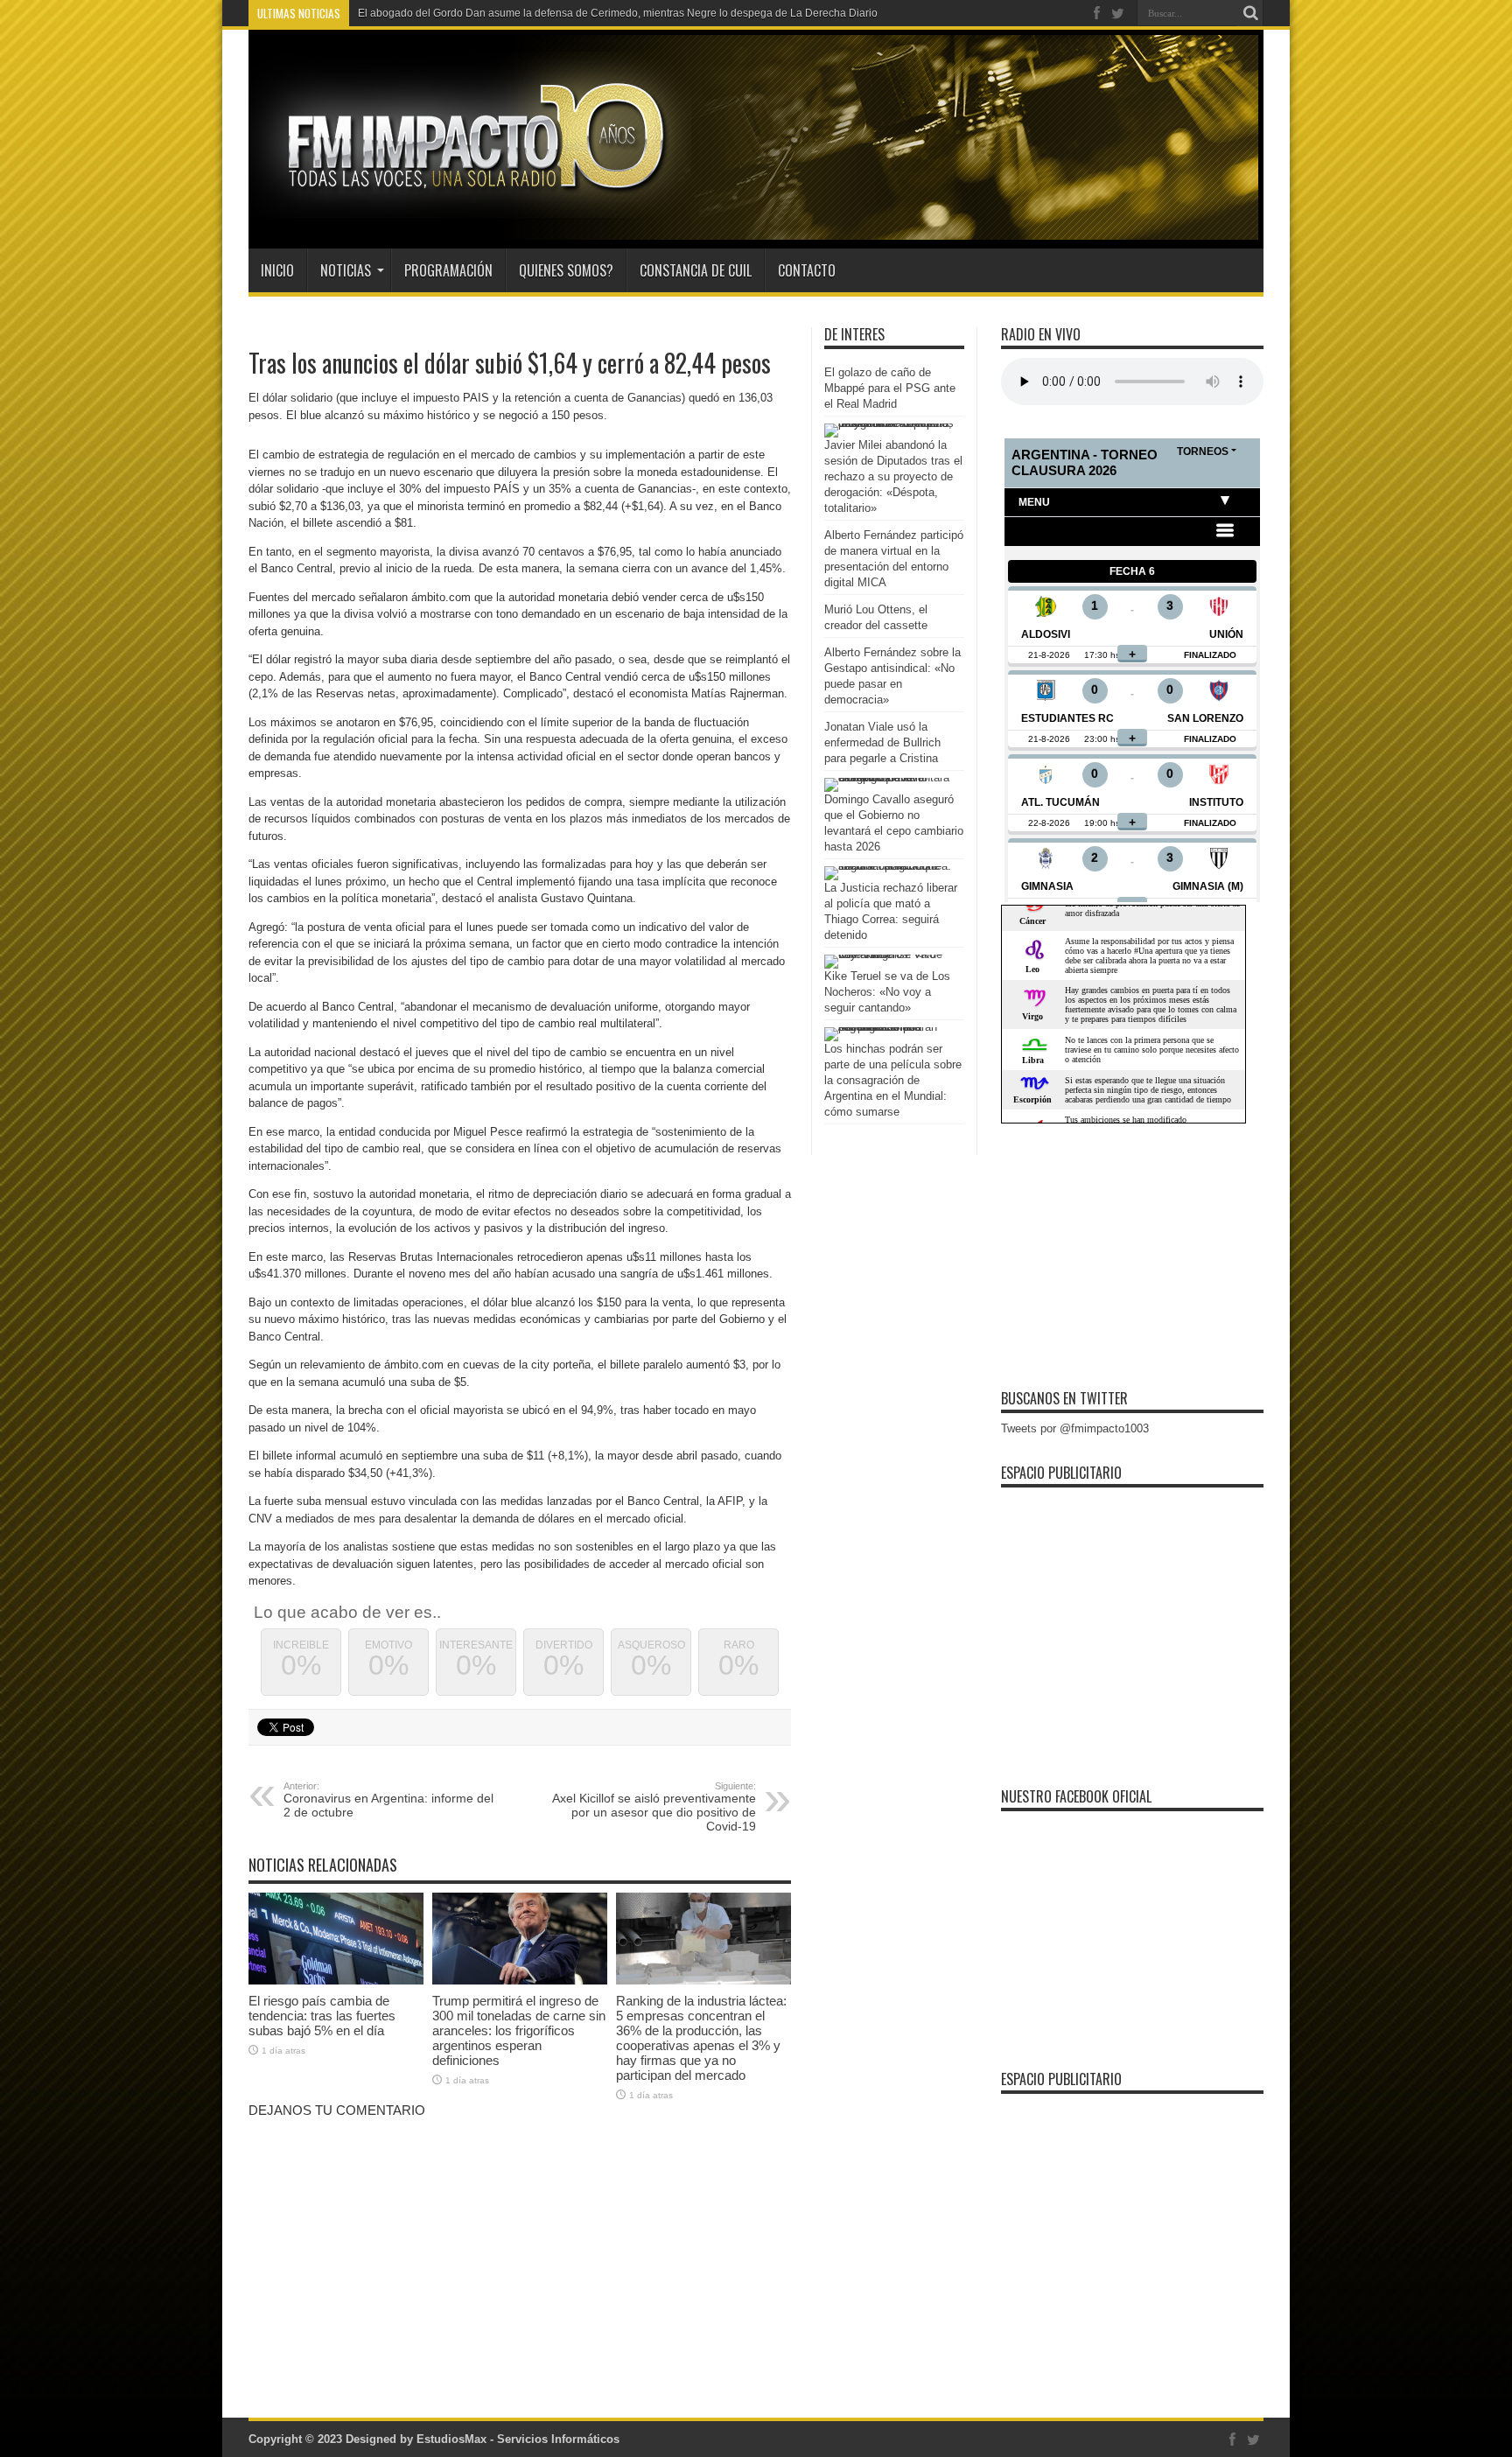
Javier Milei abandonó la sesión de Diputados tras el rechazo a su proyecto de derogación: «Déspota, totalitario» (893, 476)
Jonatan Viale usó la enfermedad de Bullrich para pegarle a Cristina (882, 742)
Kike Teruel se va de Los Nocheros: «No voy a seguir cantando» (887, 992)
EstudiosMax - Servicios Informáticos (518, 2439)
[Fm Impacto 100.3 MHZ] (470, 205)
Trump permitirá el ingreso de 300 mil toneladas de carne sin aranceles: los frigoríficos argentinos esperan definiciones (519, 2030)
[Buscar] (1250, 13)
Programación (448, 270)
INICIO (277, 270)
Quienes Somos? (566, 270)
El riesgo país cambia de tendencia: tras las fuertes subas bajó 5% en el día (322, 2016)
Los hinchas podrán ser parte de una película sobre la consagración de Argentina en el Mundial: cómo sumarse (893, 1080)
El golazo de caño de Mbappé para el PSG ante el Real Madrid (890, 388)
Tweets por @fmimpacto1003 (1075, 1428)
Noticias (346, 270)
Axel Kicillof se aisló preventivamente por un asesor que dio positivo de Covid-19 (654, 1807)
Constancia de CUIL (696, 270)
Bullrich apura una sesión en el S (437, 13)
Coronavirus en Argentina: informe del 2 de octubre (388, 1800)
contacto (807, 270)
